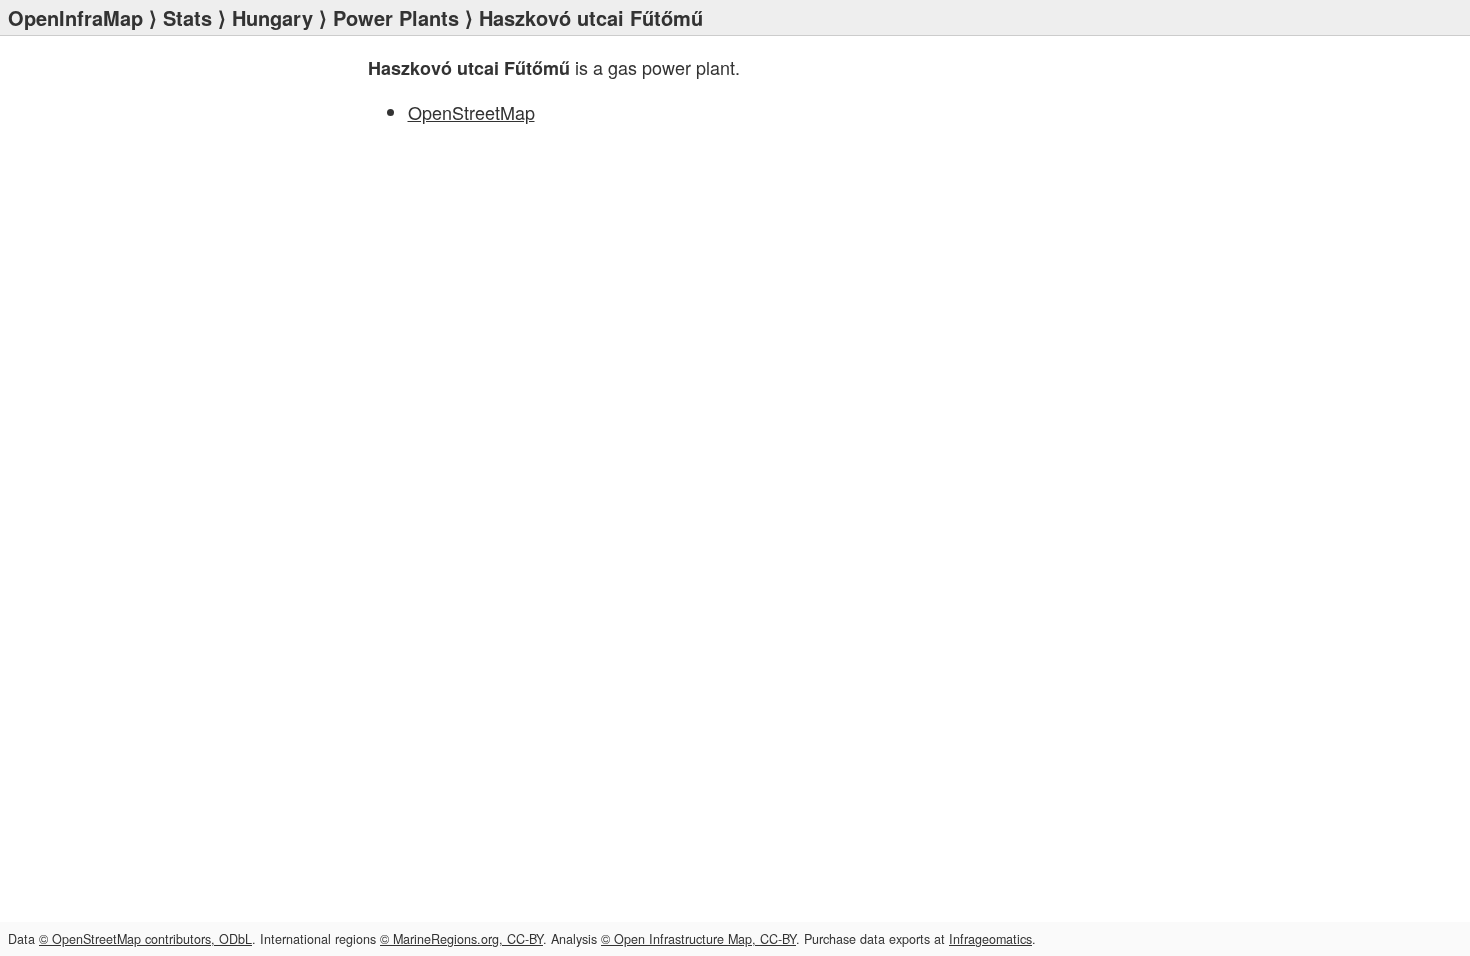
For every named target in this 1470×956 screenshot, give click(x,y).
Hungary (272, 17)
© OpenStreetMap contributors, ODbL (145, 939)
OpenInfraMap (75, 17)
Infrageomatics (990, 939)
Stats (187, 17)
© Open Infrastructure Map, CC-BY (698, 939)
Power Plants (396, 17)
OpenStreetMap (471, 112)
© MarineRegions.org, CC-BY (461, 939)
